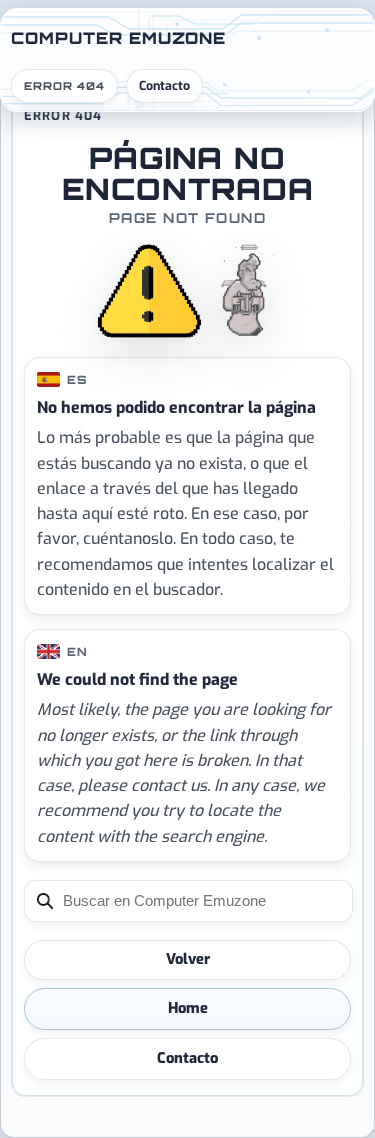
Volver (188, 959)
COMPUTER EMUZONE (118, 38)
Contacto (164, 85)
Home (188, 1008)
